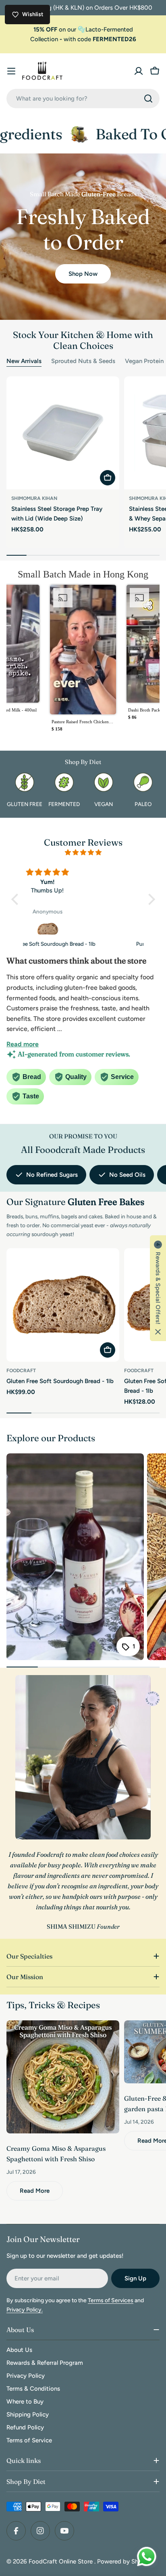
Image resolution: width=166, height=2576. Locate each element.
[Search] (148, 99)
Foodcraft (21, 1371)
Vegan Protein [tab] (144, 361)
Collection (44, 39)
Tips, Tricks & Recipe (51, 2005)
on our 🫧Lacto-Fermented (83, 29)
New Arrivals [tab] (24, 361)
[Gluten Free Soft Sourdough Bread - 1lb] (63, 1305)
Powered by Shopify (125, 2561)
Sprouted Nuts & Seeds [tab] (83, 361)
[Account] (139, 71)
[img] (83, 852)
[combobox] (83, 99)
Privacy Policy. (25, 2310)
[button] (83, 661)
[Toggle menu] (11, 71)
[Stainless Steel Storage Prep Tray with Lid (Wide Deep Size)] (63, 433)
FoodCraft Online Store (61, 2561)
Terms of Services (111, 2300)
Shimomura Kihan (34, 498)
